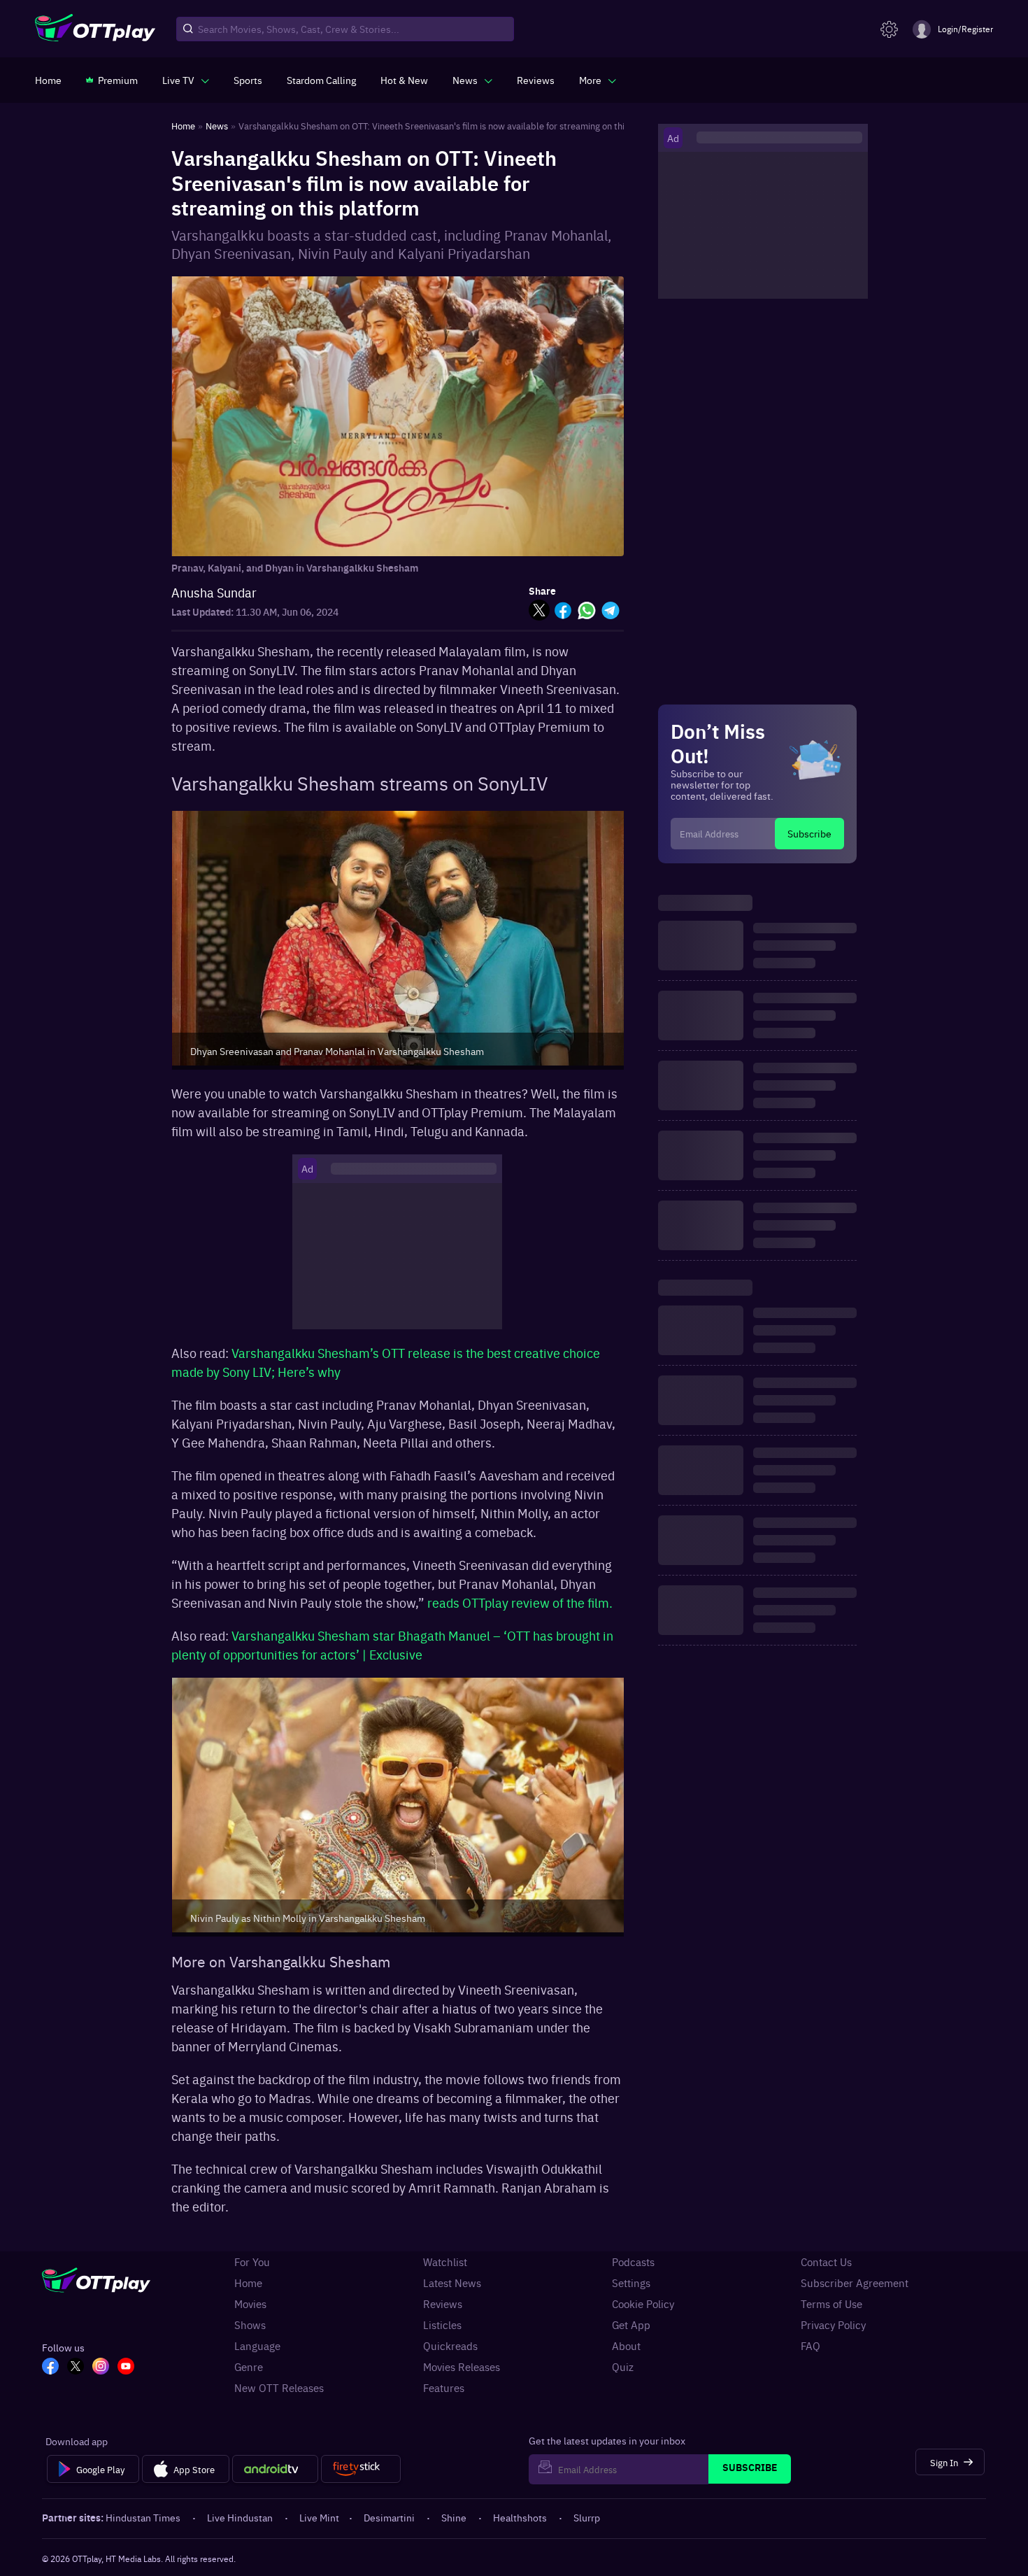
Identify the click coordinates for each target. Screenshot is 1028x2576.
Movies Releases (462, 2367)
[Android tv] (276, 2469)
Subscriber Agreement (855, 2283)
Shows (250, 2325)
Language (257, 2346)
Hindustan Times (143, 2517)
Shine (454, 2517)
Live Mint (319, 2517)
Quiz (623, 2367)
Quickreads (450, 2346)
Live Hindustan (240, 2517)
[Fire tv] (360, 2469)
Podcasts (633, 2262)
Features (444, 2388)
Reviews (443, 2304)
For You (252, 2262)
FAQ (811, 2346)
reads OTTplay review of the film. (520, 1602)
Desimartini (389, 2517)
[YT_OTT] (126, 2368)
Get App (631, 2325)
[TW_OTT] (76, 2368)
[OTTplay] (95, 29)
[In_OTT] (101, 2368)
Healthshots (520, 2517)
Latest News (452, 2283)
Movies (250, 2304)
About (626, 2346)
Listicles (442, 2325)
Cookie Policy (643, 2304)
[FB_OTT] (50, 2368)
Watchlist (445, 2262)
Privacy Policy (833, 2325)
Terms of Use (831, 2304)
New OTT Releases (279, 2388)
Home (248, 2283)
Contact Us (826, 2262)
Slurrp (587, 2517)
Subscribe (809, 833)
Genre (249, 2367)
